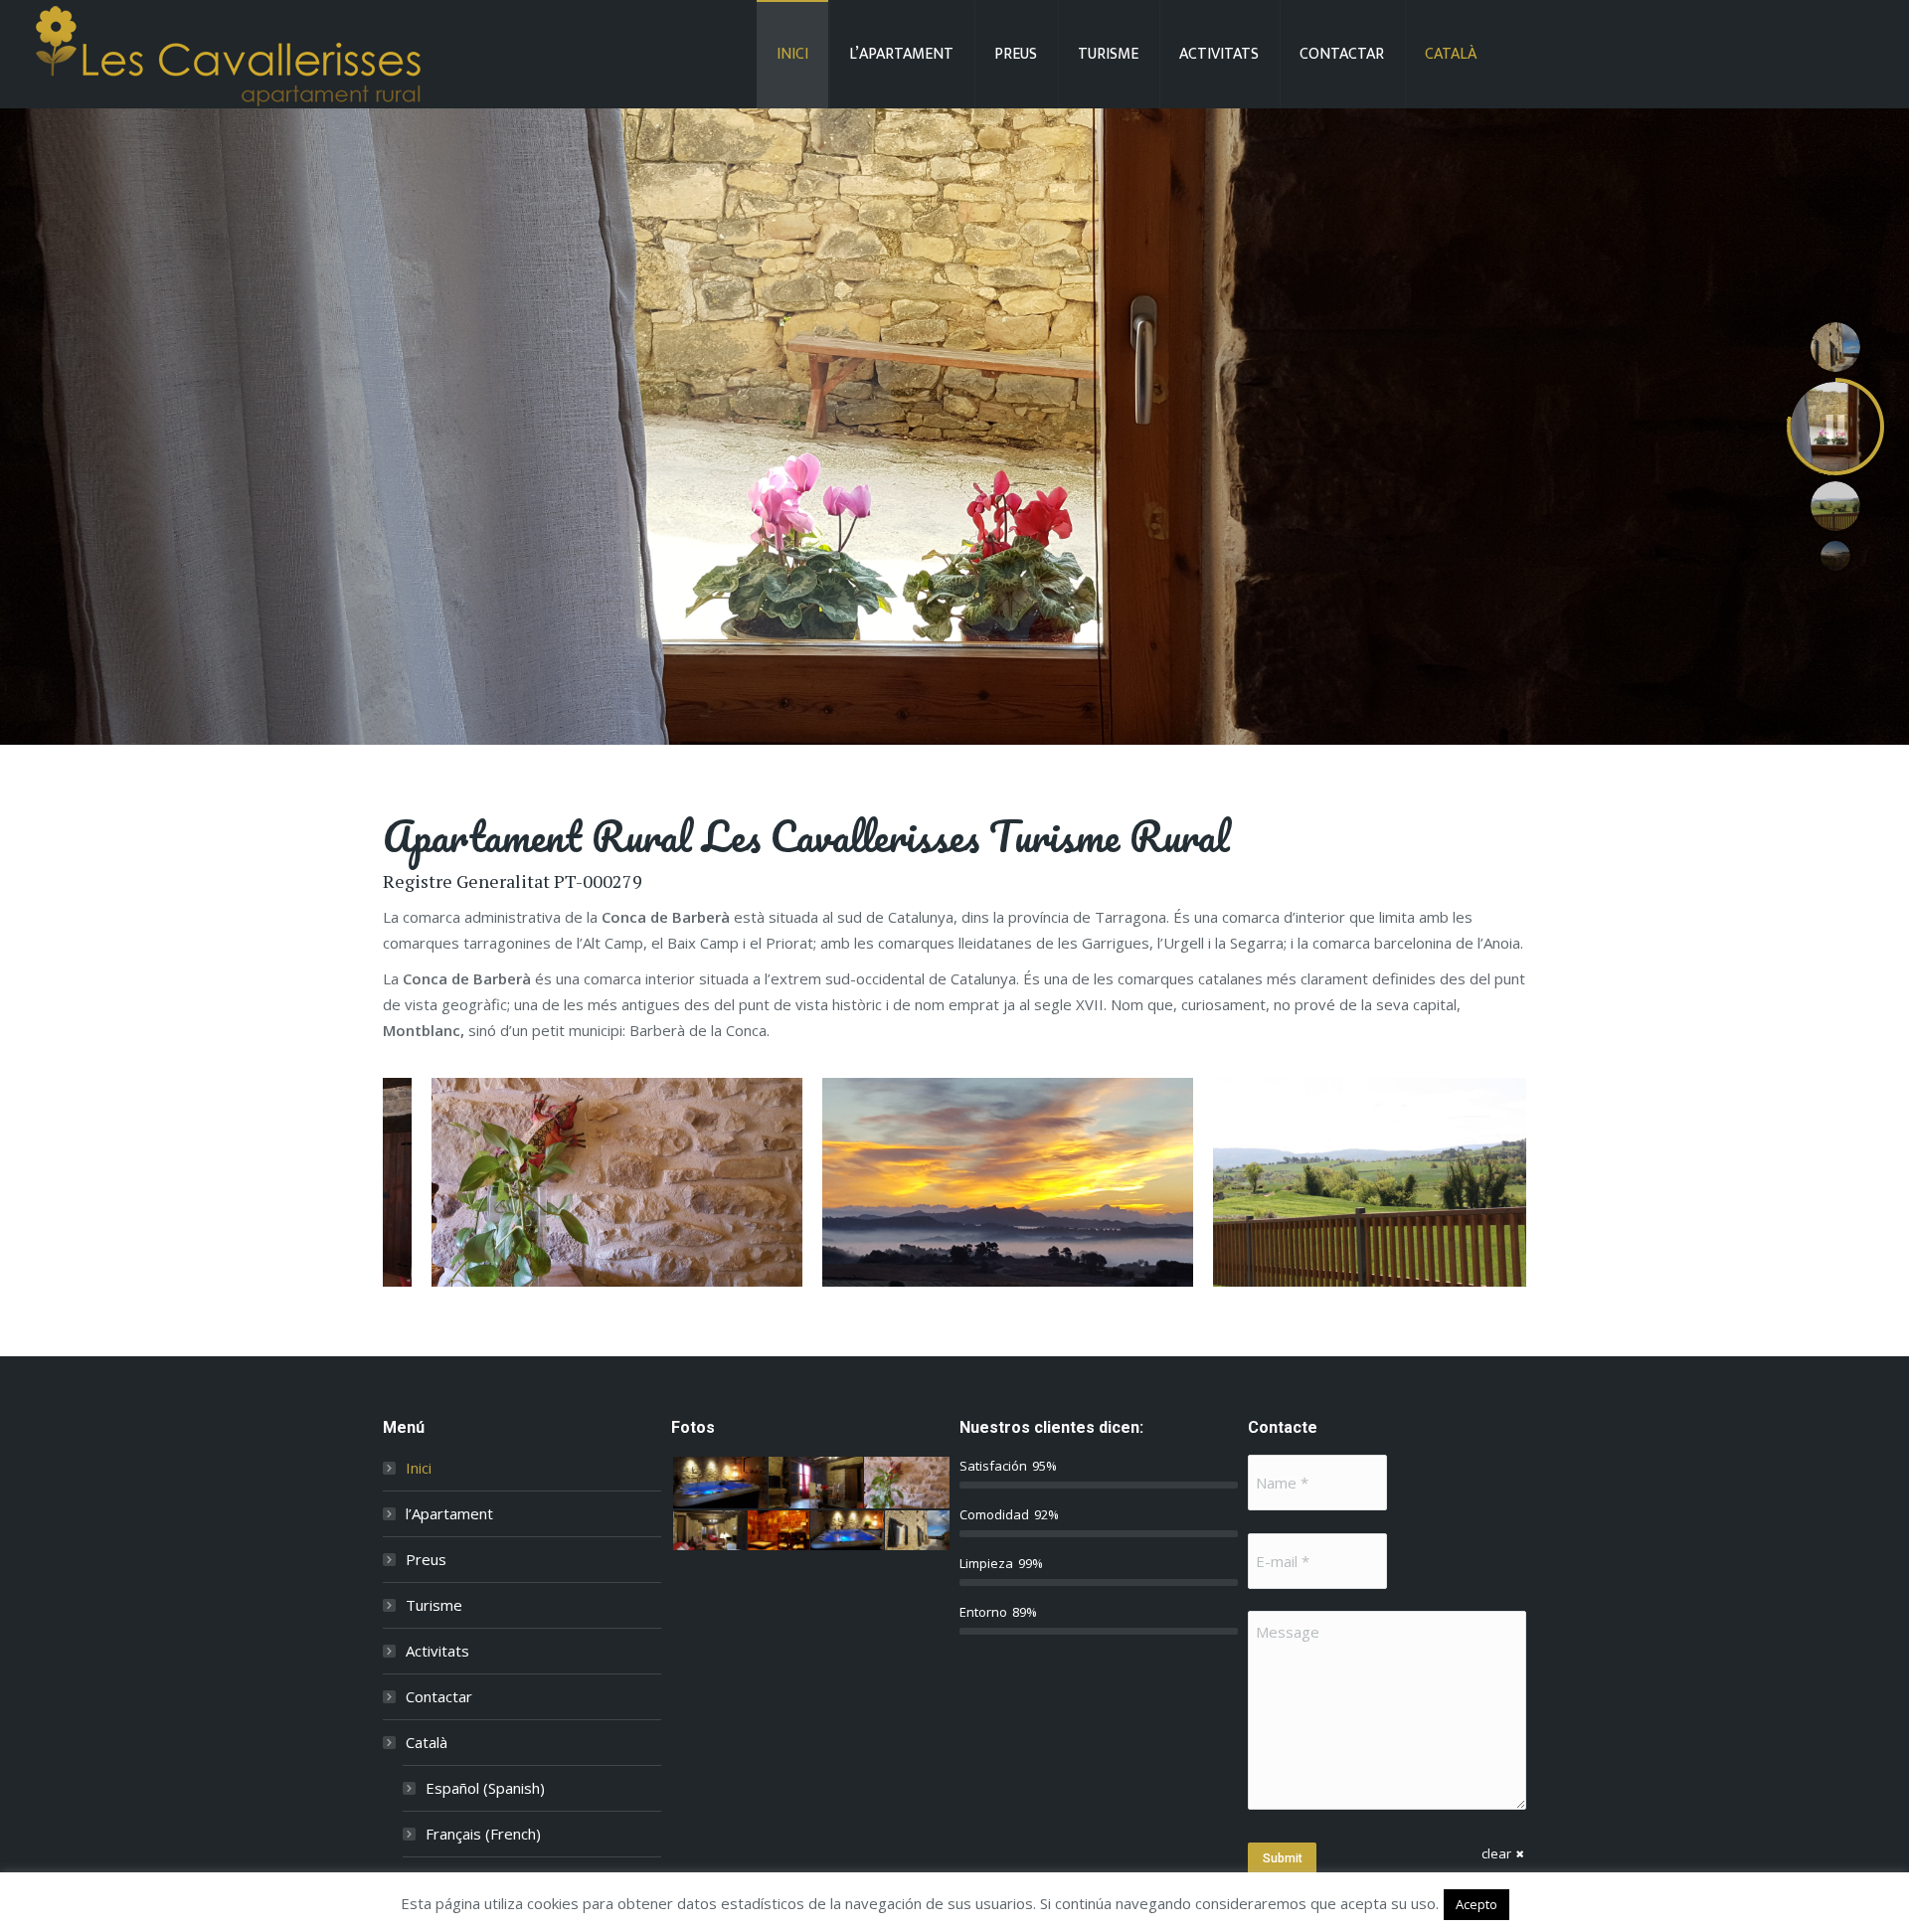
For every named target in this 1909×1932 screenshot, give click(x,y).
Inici (419, 1468)
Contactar (439, 1696)
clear (1496, 1853)
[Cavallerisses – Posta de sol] (1008, 1182)
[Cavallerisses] (617, 1182)
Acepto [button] (1476, 1904)
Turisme (434, 1605)
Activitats (437, 1651)
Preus (426, 1559)
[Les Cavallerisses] (1370, 1182)
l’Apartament (449, 1513)
